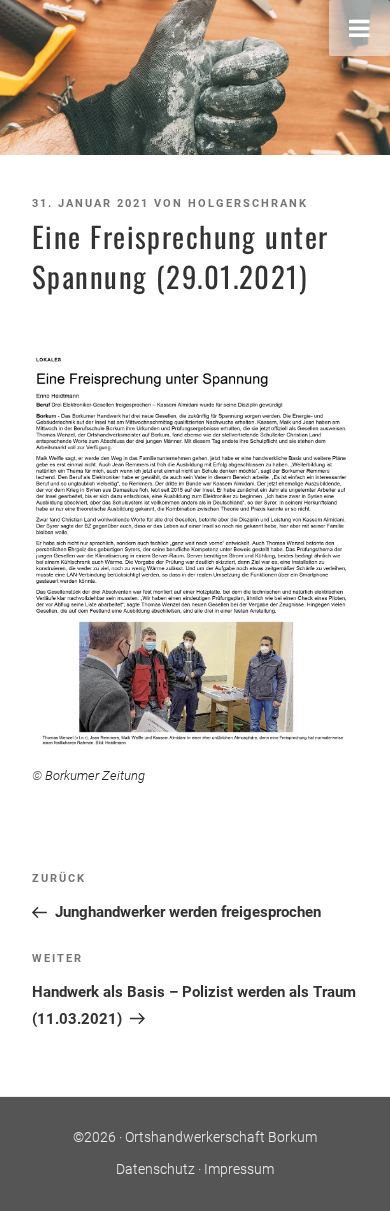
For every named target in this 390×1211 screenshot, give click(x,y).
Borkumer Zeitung (95, 775)
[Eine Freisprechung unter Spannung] (195, 551)
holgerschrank (248, 203)
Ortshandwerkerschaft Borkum (221, 1137)
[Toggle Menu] (359, 28)
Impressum (239, 1169)
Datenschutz (155, 1169)
